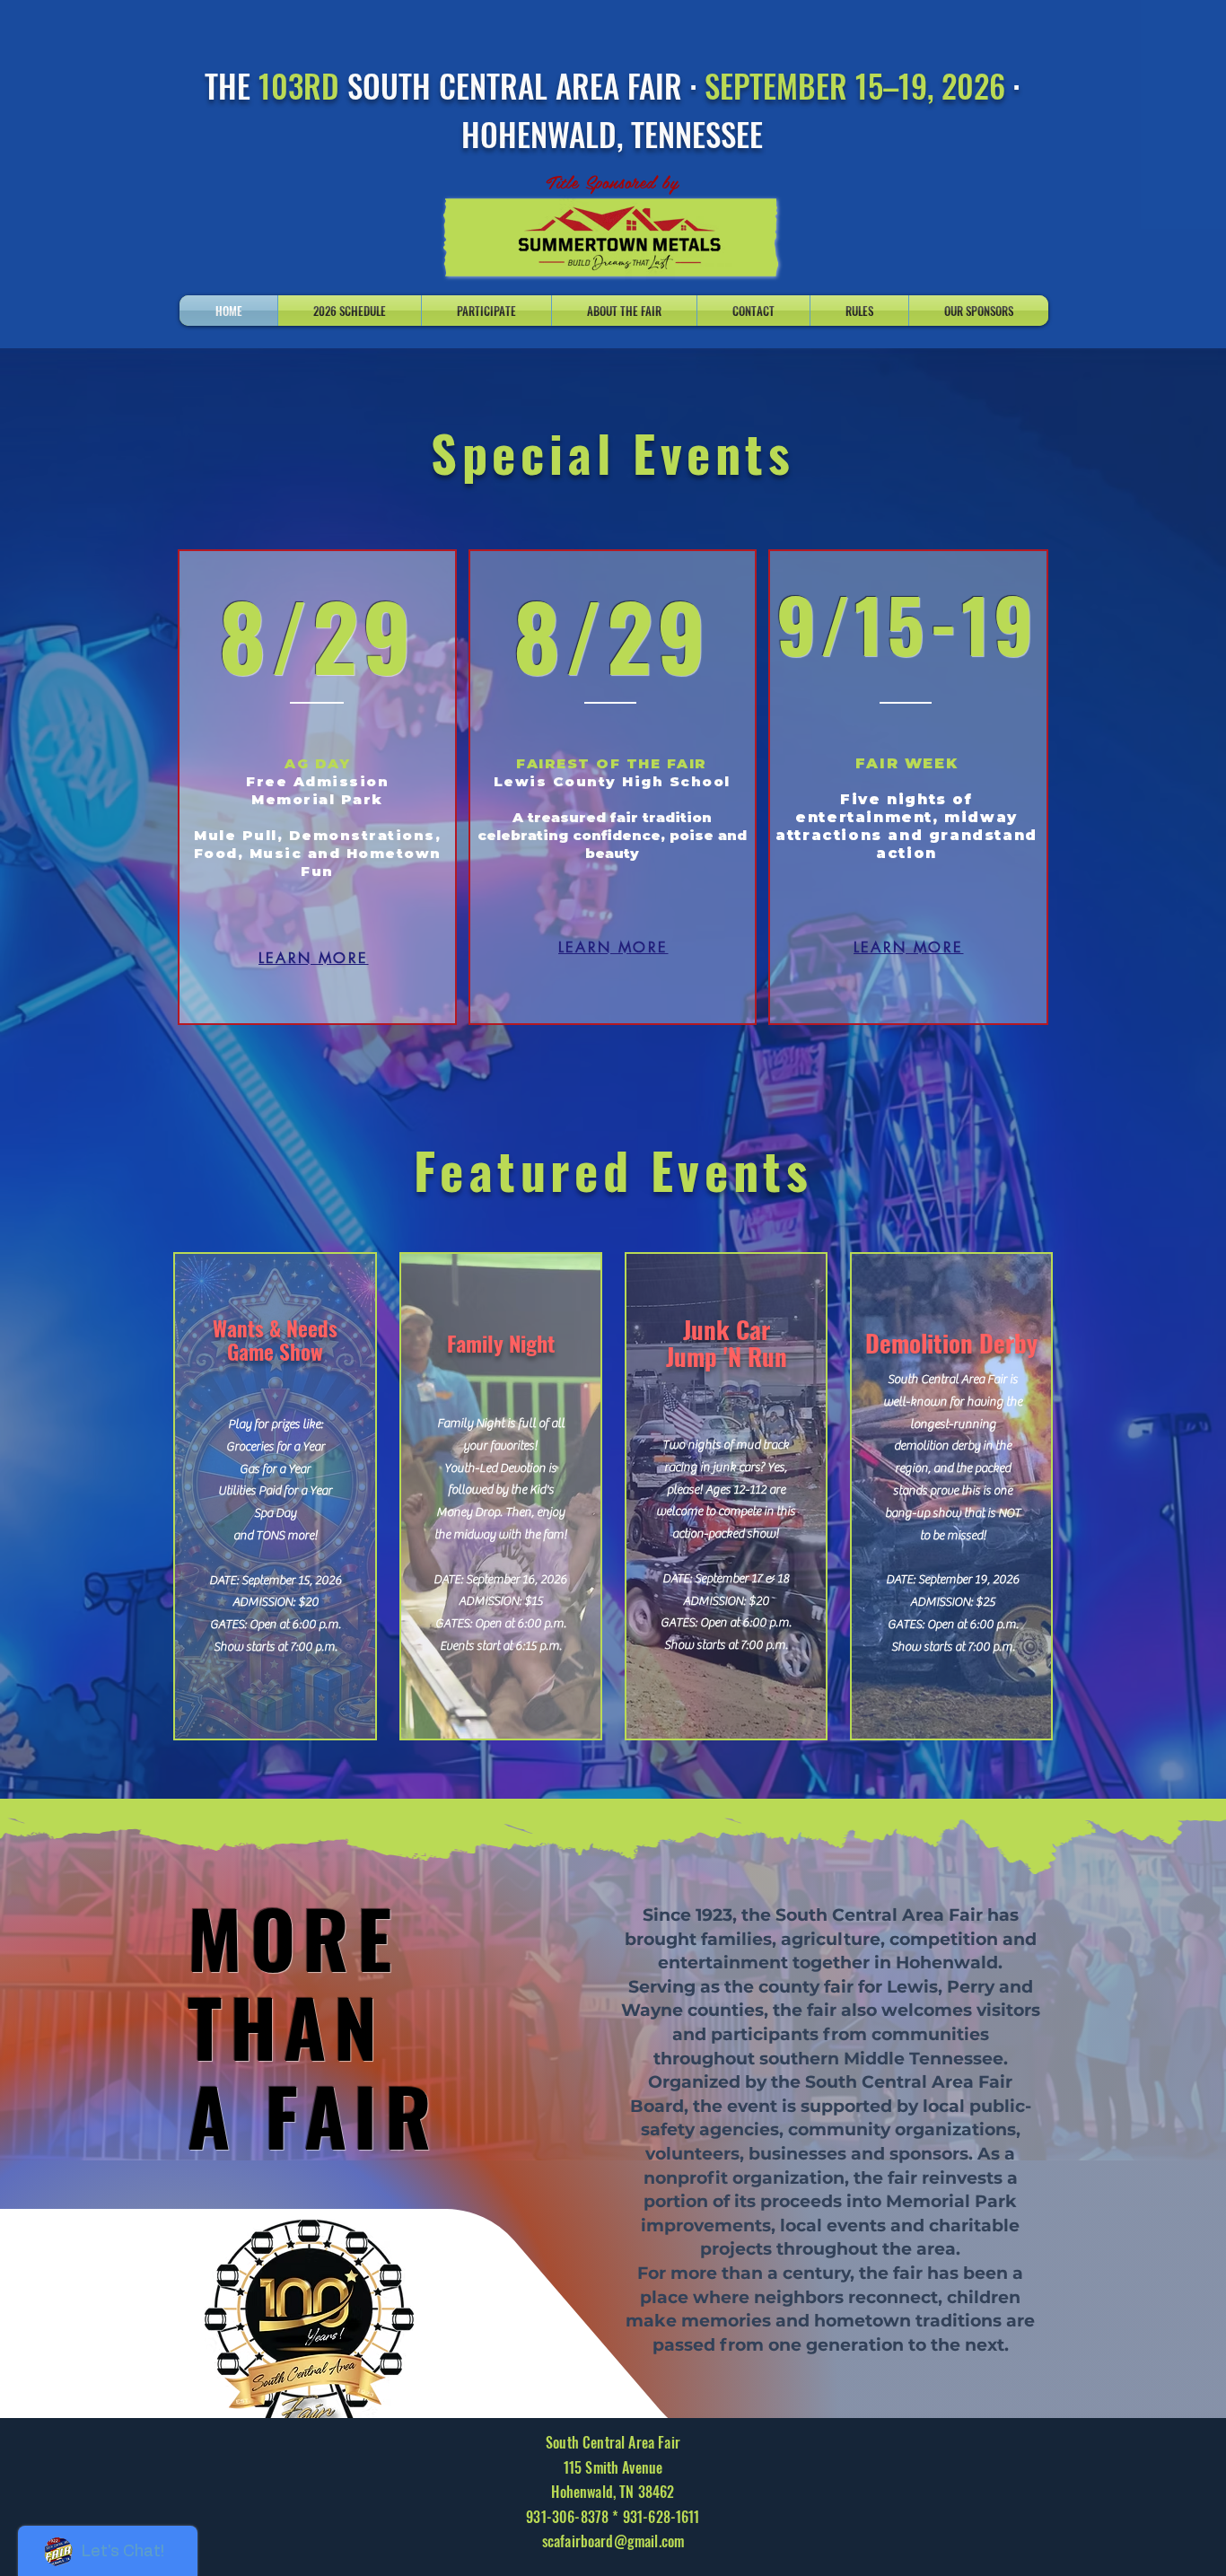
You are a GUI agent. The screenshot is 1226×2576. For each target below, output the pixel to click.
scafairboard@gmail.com (613, 2541)
